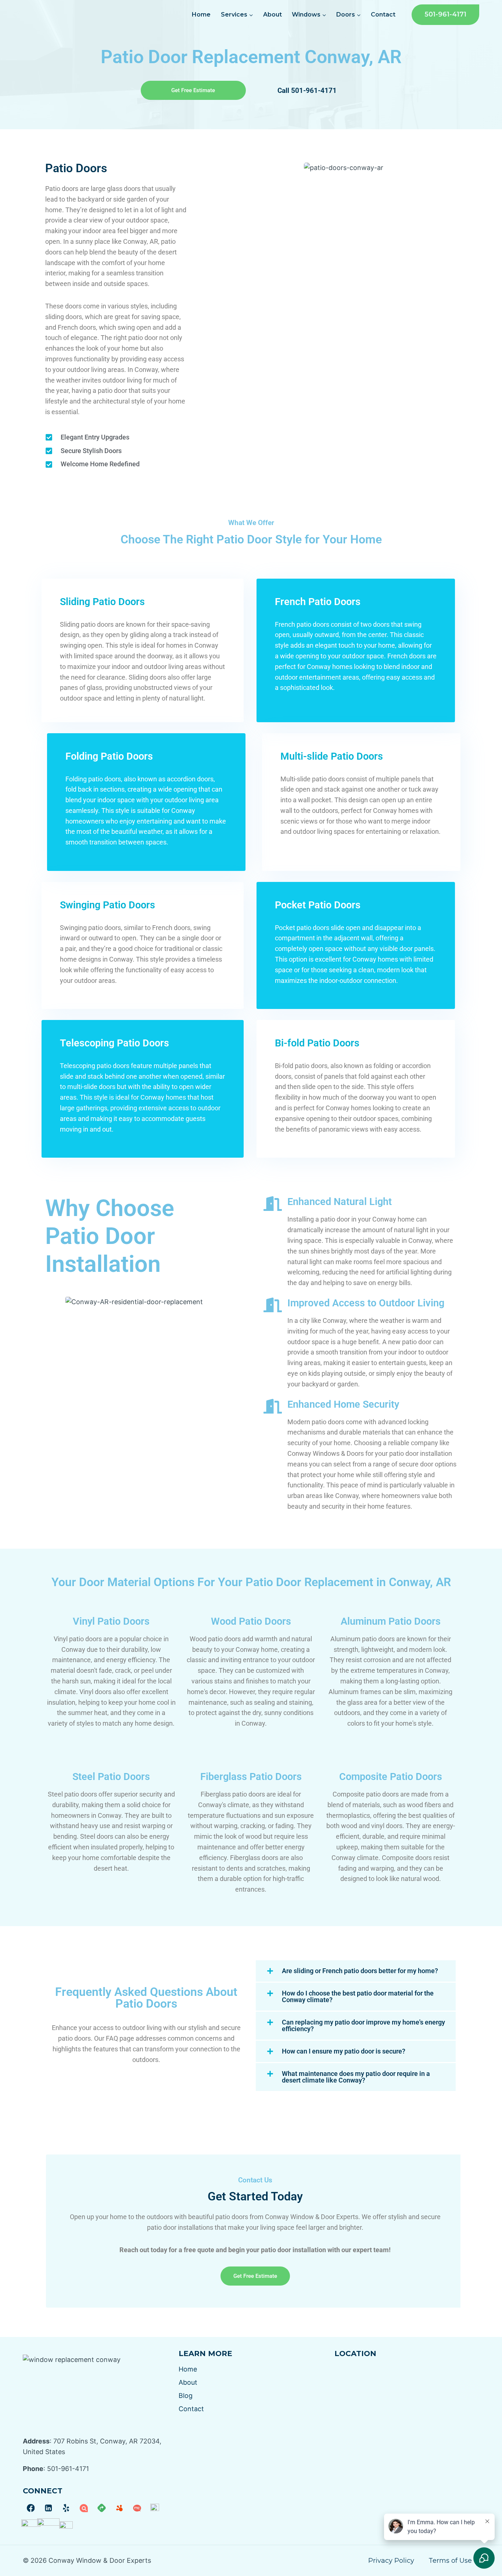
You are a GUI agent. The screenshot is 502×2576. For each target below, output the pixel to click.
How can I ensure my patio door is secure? (344, 2051)
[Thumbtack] (48, 2526)
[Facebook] (31, 2508)
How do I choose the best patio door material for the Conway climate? (358, 1996)
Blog (186, 2396)
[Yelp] (66, 2508)
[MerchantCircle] (137, 2508)
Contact (383, 15)
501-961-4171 (445, 14)
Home (201, 15)
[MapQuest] (102, 2508)
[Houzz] (155, 2508)
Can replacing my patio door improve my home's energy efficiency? (363, 2025)
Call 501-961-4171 (307, 91)
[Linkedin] (48, 2508)
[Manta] (84, 2508)
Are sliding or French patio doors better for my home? (360, 1971)
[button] (356, 1971)
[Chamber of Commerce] (66, 2526)
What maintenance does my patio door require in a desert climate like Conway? (356, 2077)
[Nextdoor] (31, 2526)
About (272, 15)
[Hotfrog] (119, 2508)
